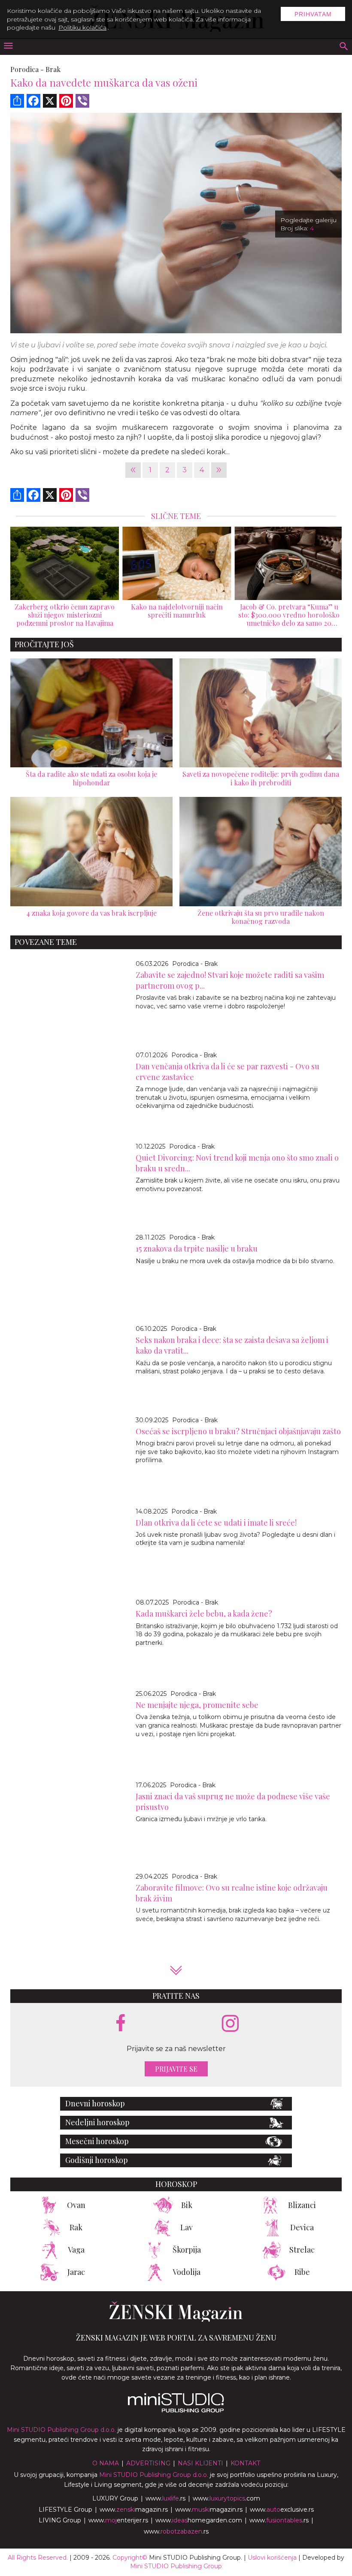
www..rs (165, 2498)
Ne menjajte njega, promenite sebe (197, 1705)
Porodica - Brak (195, 964)
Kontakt (245, 2463)
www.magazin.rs (134, 2510)
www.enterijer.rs (118, 2520)
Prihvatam (313, 14)
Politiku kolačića (82, 27)
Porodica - (27, 69)
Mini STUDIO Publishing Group (176, 2566)
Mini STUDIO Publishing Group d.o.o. (61, 2430)
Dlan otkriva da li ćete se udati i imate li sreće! (216, 1523)
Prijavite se (176, 2069)
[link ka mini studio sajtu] (176, 2410)
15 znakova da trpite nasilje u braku (197, 1249)
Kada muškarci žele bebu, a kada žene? (204, 1614)
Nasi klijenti (200, 2463)
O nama (106, 2463)
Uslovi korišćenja (272, 2558)
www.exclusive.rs (282, 2510)
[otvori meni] (8, 47)
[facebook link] (121, 2024)
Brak (53, 69)
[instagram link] (230, 2024)
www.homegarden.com (199, 2520)
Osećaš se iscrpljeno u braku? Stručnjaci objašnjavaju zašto (238, 1431)
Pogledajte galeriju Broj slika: (308, 224)
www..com (226, 2498)
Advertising (148, 2463)
